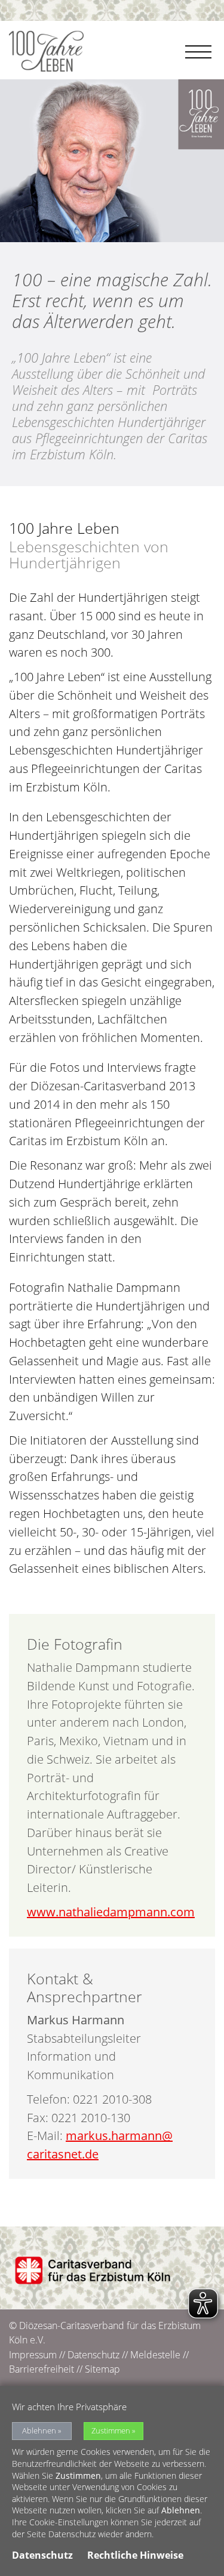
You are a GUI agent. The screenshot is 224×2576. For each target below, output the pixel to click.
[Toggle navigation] (200, 45)
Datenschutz (93, 2355)
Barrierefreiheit (42, 2369)
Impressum (33, 2355)
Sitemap (102, 2369)
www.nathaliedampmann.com (111, 1912)
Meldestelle (155, 2355)
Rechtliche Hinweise (135, 2555)
